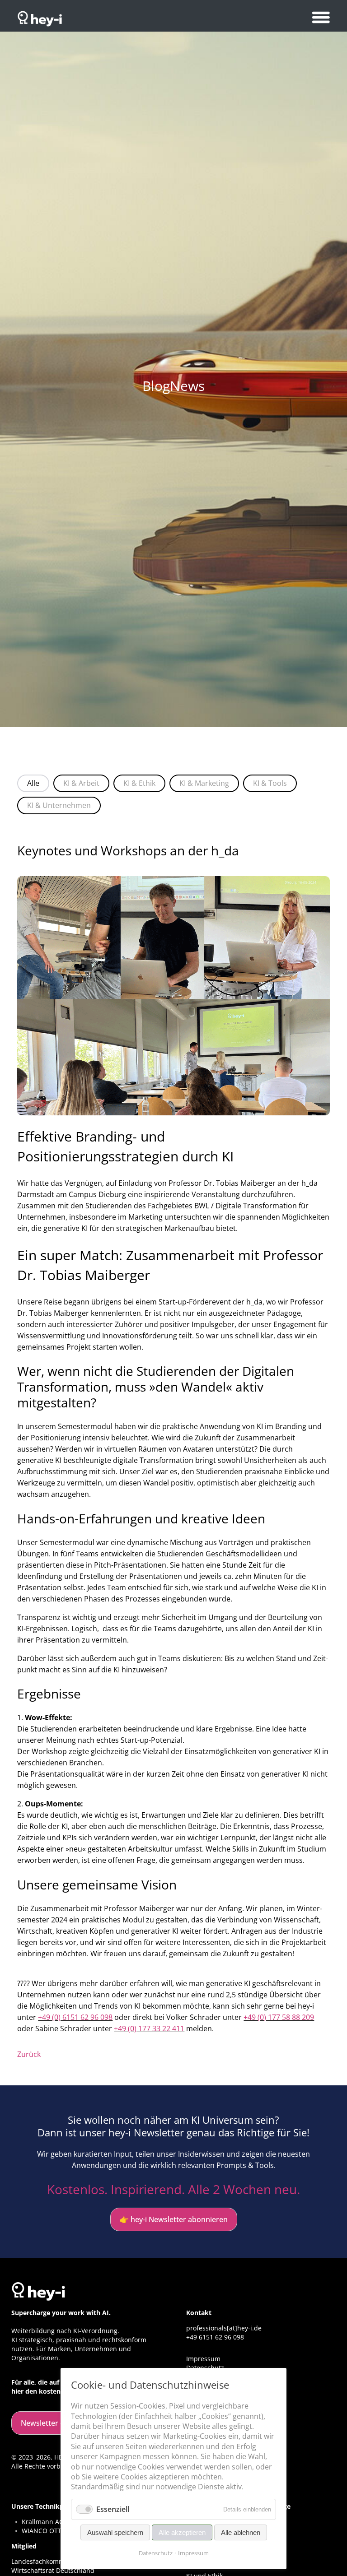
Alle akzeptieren (182, 2532)
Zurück (29, 2054)
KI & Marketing (204, 783)
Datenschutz (156, 2553)
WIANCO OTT (42, 2531)
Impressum (203, 2359)
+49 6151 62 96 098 (215, 2337)
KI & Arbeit (81, 783)
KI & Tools (270, 783)
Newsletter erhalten (55, 2423)
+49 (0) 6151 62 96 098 (75, 2017)
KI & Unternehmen (59, 805)
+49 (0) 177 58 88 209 (279, 2017)
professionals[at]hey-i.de (224, 2328)
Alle (33, 783)
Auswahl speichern (115, 2532)
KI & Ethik (139, 783)
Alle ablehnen (241, 2532)
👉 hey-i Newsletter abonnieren (174, 2219)
